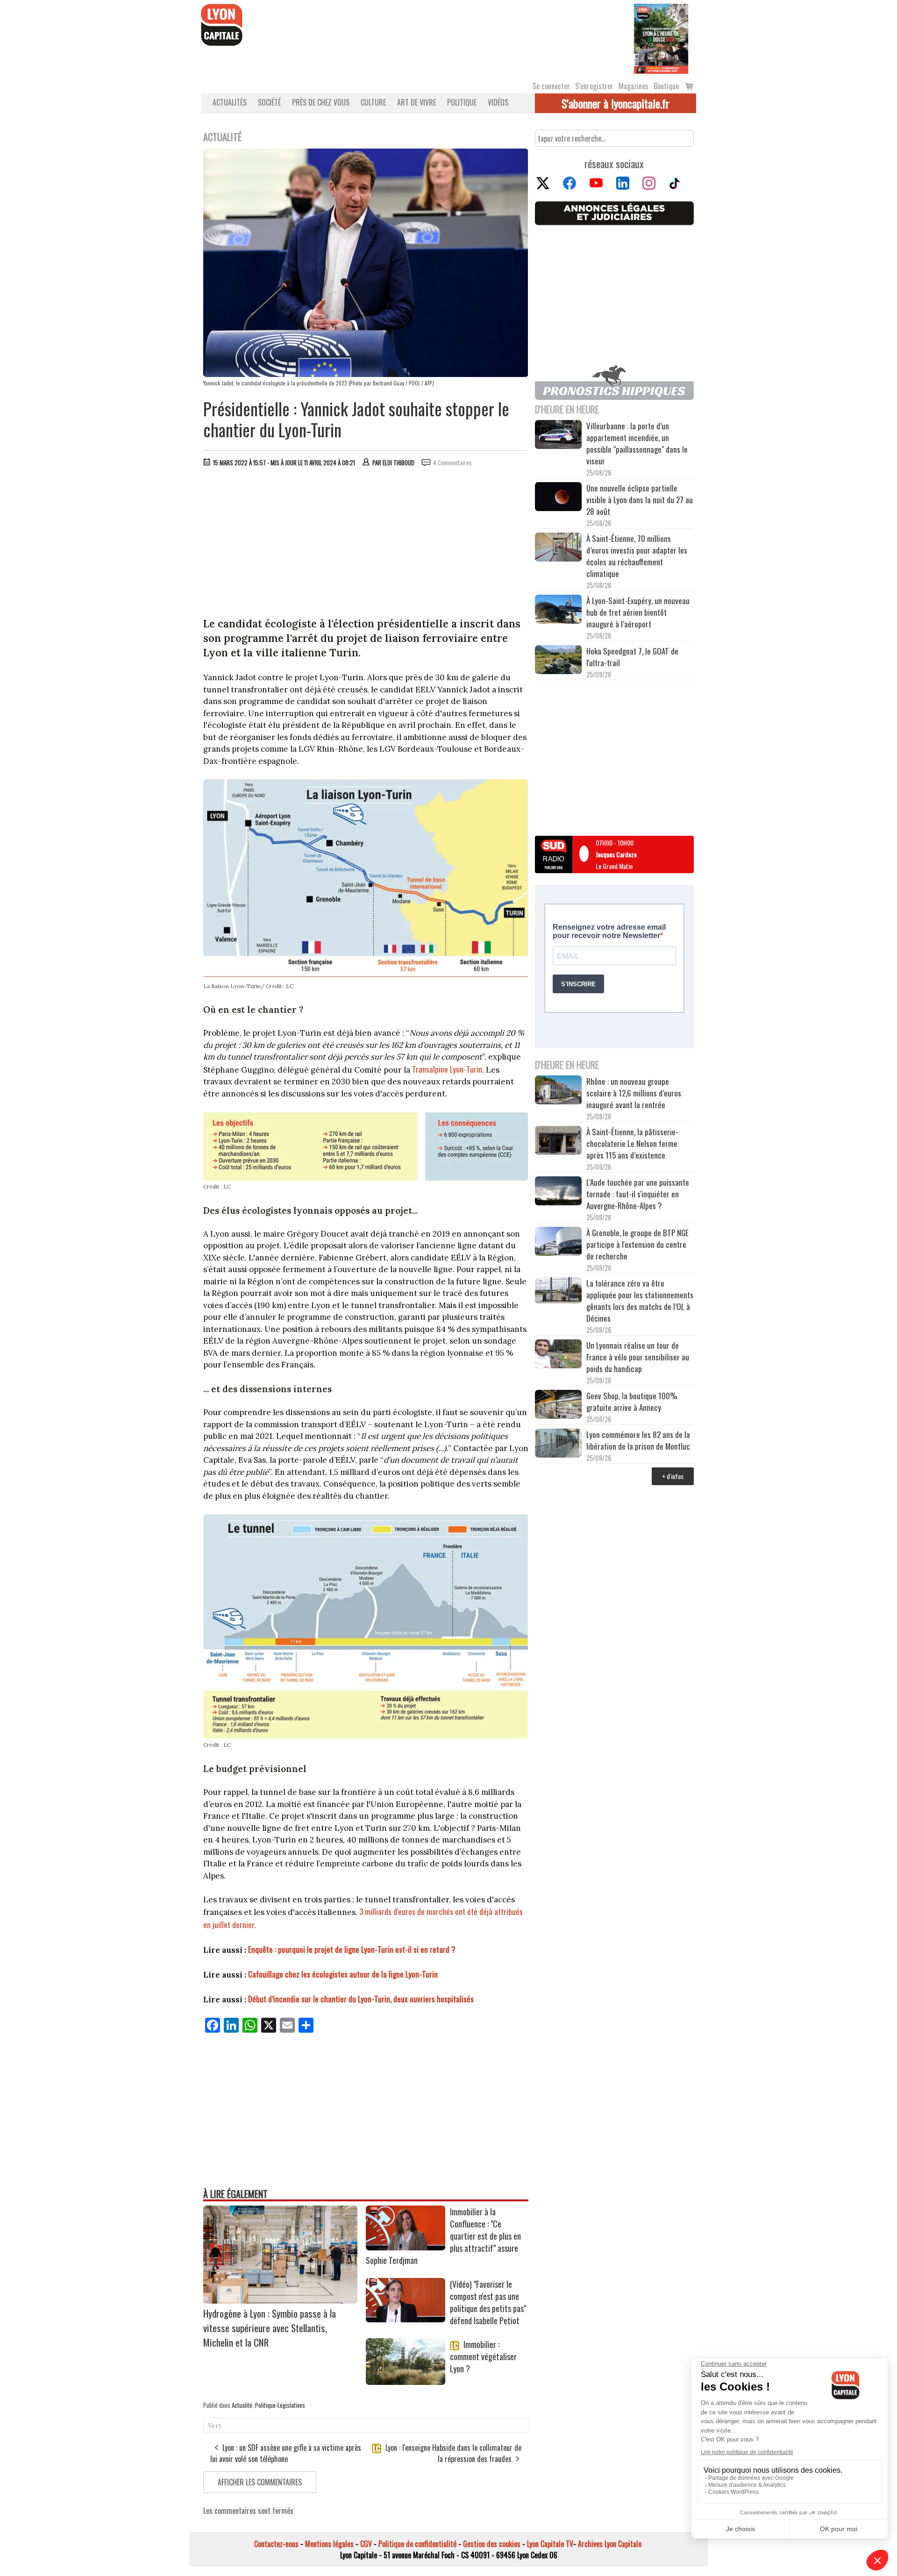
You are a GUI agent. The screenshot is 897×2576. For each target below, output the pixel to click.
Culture (373, 102)
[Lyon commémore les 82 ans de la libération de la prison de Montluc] (558, 1444)
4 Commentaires (452, 463)
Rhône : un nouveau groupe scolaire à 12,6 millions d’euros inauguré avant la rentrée (634, 1093)
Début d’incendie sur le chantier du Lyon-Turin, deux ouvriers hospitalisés (361, 1999)
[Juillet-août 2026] (661, 38)
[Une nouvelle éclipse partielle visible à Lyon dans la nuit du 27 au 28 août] (558, 498)
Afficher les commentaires (260, 2482)
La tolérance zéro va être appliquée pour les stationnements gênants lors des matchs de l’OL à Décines (640, 1301)
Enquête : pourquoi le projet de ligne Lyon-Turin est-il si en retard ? (352, 1949)
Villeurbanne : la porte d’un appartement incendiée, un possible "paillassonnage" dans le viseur (637, 443)
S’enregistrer (594, 86)
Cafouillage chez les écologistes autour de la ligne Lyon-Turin (343, 1974)
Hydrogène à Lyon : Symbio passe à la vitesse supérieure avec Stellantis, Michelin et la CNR (270, 2328)
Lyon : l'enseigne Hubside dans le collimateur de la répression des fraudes (452, 2453)
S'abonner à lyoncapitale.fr (616, 103)
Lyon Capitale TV (550, 2544)
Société (269, 102)
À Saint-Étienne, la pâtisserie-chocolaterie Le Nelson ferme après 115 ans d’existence (632, 1143)
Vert (215, 2426)
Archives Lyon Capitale (610, 2544)
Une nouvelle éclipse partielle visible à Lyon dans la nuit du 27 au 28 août (640, 500)
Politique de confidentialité (417, 2544)
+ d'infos (673, 1476)
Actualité (242, 2405)
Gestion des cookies (492, 2544)
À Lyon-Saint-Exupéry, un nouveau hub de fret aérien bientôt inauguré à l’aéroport (638, 612)
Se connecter (551, 86)
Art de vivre (416, 102)
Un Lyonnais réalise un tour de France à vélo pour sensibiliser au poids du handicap (638, 1357)
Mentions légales (329, 2544)
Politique (462, 102)
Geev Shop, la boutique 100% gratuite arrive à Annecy (632, 1402)
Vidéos (498, 102)
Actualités (230, 102)
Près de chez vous (321, 102)
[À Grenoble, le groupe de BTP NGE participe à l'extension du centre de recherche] (558, 1243)
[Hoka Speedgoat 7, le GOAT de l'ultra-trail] (558, 661)
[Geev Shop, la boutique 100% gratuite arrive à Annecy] (558, 1406)
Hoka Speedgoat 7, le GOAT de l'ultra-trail (632, 657)
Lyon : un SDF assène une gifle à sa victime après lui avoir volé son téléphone (286, 2453)
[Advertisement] (366, 544)
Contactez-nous (276, 2544)
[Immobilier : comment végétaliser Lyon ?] (406, 2382)
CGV (366, 2544)
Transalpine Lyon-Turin (447, 1069)
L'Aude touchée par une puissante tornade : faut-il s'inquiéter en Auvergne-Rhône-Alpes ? (638, 1194)
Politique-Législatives (280, 2405)
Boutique (666, 86)
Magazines (634, 86)
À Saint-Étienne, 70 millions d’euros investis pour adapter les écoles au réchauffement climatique (637, 556)
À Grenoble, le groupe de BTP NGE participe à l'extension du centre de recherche (637, 1244)
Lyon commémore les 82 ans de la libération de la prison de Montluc (638, 1440)
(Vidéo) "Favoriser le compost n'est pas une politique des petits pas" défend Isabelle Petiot (488, 2302)
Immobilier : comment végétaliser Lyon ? (483, 2356)
